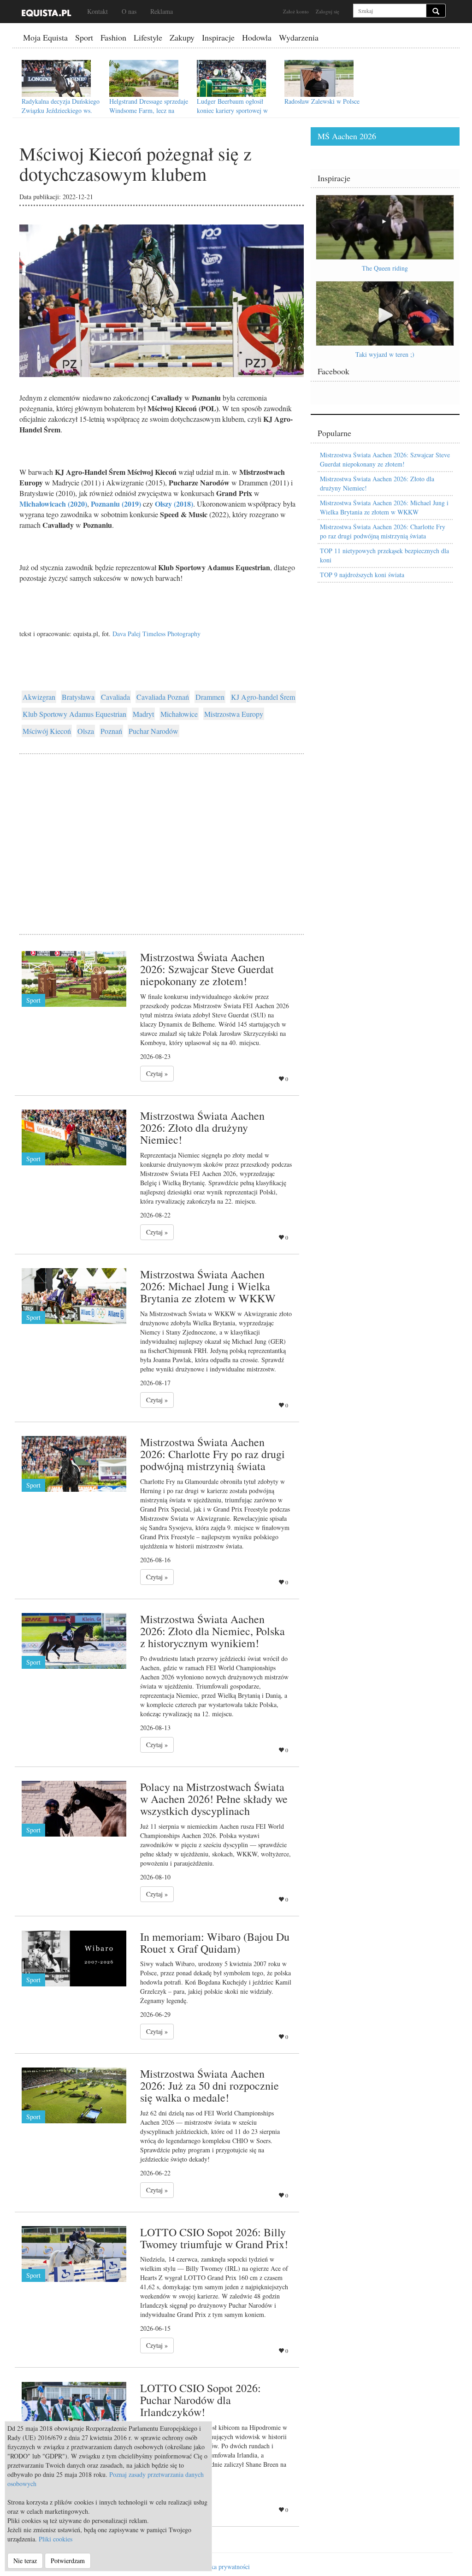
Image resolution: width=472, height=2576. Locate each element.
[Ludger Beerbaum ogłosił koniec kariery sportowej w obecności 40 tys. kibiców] (231, 78)
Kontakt (97, 11)
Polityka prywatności (222, 2567)
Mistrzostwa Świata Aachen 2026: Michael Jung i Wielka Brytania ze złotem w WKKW (208, 1286)
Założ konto (296, 11)
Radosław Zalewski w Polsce (322, 101)
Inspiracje (218, 37)
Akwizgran (39, 697)
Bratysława (78, 697)
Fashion (113, 37)
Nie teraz (25, 2561)
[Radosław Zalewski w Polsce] (319, 78)
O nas (129, 11)
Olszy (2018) (174, 504)
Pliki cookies (56, 2539)
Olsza (86, 731)
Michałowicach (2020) (53, 504)
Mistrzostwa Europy (234, 714)
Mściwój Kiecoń (47, 731)
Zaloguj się (327, 11)
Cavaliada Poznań (163, 697)
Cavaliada (115, 697)
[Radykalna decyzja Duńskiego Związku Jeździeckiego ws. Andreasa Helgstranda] (56, 78)
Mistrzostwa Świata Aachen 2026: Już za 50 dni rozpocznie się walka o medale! (209, 2086)
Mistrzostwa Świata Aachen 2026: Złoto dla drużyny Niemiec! (202, 1128)
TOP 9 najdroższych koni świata (362, 575)
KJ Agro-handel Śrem (263, 697)
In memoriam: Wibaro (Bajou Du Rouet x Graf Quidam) (215, 1943)
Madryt (143, 714)
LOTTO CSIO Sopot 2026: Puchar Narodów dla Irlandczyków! (201, 2400)
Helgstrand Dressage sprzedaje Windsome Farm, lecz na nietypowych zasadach (149, 110)
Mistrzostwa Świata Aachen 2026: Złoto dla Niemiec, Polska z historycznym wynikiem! (212, 1631)
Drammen (210, 697)
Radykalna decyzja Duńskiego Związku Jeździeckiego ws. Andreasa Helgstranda (61, 110)
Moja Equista (45, 37)
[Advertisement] (162, 833)
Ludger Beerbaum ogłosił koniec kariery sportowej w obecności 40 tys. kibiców (232, 110)
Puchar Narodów (153, 731)
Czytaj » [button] (157, 1073)
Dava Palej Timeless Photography (156, 634)
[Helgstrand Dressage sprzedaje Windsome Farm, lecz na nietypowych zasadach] (144, 78)
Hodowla (257, 37)
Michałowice (179, 714)
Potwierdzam (68, 2561)
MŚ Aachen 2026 (347, 136)
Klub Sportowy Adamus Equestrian (74, 714)
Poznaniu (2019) (116, 504)
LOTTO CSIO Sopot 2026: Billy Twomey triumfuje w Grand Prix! (214, 2238)
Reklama (162, 11)
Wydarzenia (299, 37)
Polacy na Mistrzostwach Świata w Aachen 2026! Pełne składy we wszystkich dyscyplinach (214, 1799)
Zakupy (182, 37)
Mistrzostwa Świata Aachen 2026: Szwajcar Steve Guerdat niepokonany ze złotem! (207, 969)
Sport (84, 37)
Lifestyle (148, 37)
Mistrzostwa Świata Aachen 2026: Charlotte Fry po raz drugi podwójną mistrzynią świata (212, 1454)
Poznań (111, 731)
